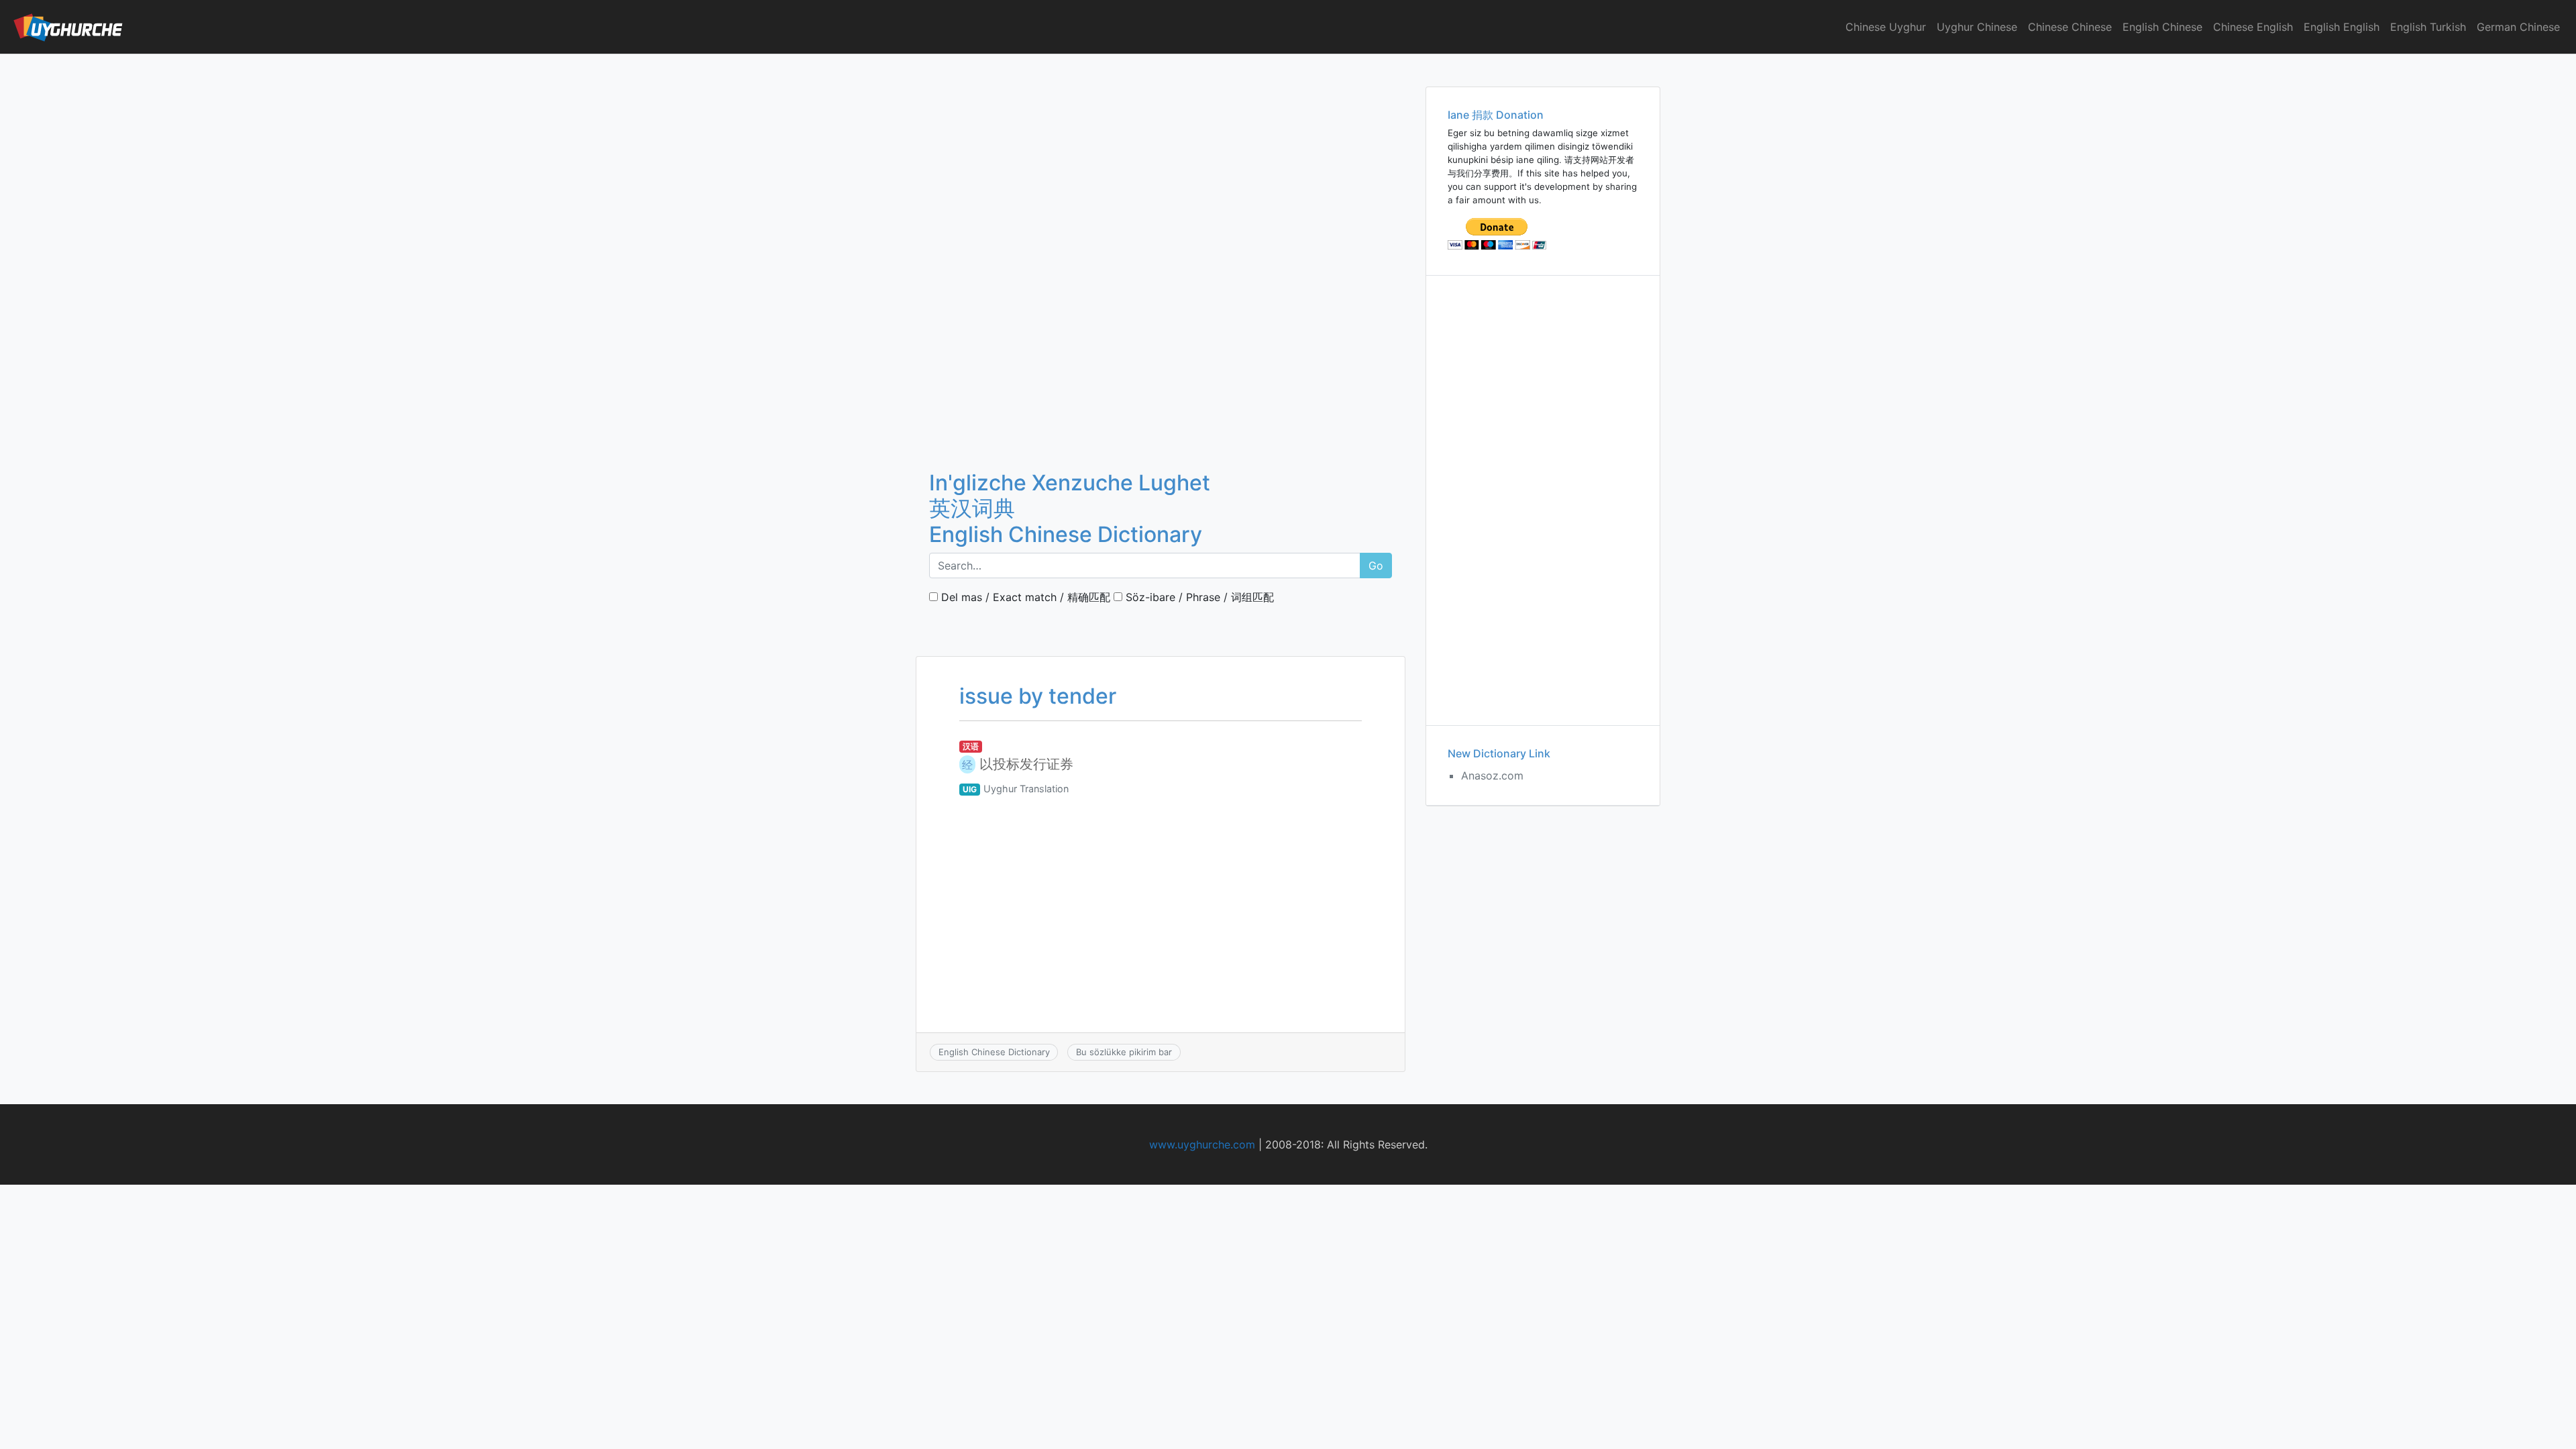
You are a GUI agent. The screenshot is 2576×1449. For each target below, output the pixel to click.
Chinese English (2253, 27)
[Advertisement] (1161, 154)
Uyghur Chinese (1977, 27)
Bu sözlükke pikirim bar (1124, 1052)
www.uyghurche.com (1202, 1144)
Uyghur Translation (1026, 789)
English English (2342, 27)
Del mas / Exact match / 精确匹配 (1024, 597)
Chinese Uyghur (1886, 27)
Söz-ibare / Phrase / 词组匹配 (1198, 597)
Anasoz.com (1492, 775)
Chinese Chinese (2070, 27)
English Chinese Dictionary (994, 1052)
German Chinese (2518, 27)
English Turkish (2428, 27)
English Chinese (2162, 27)
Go (1376, 566)
